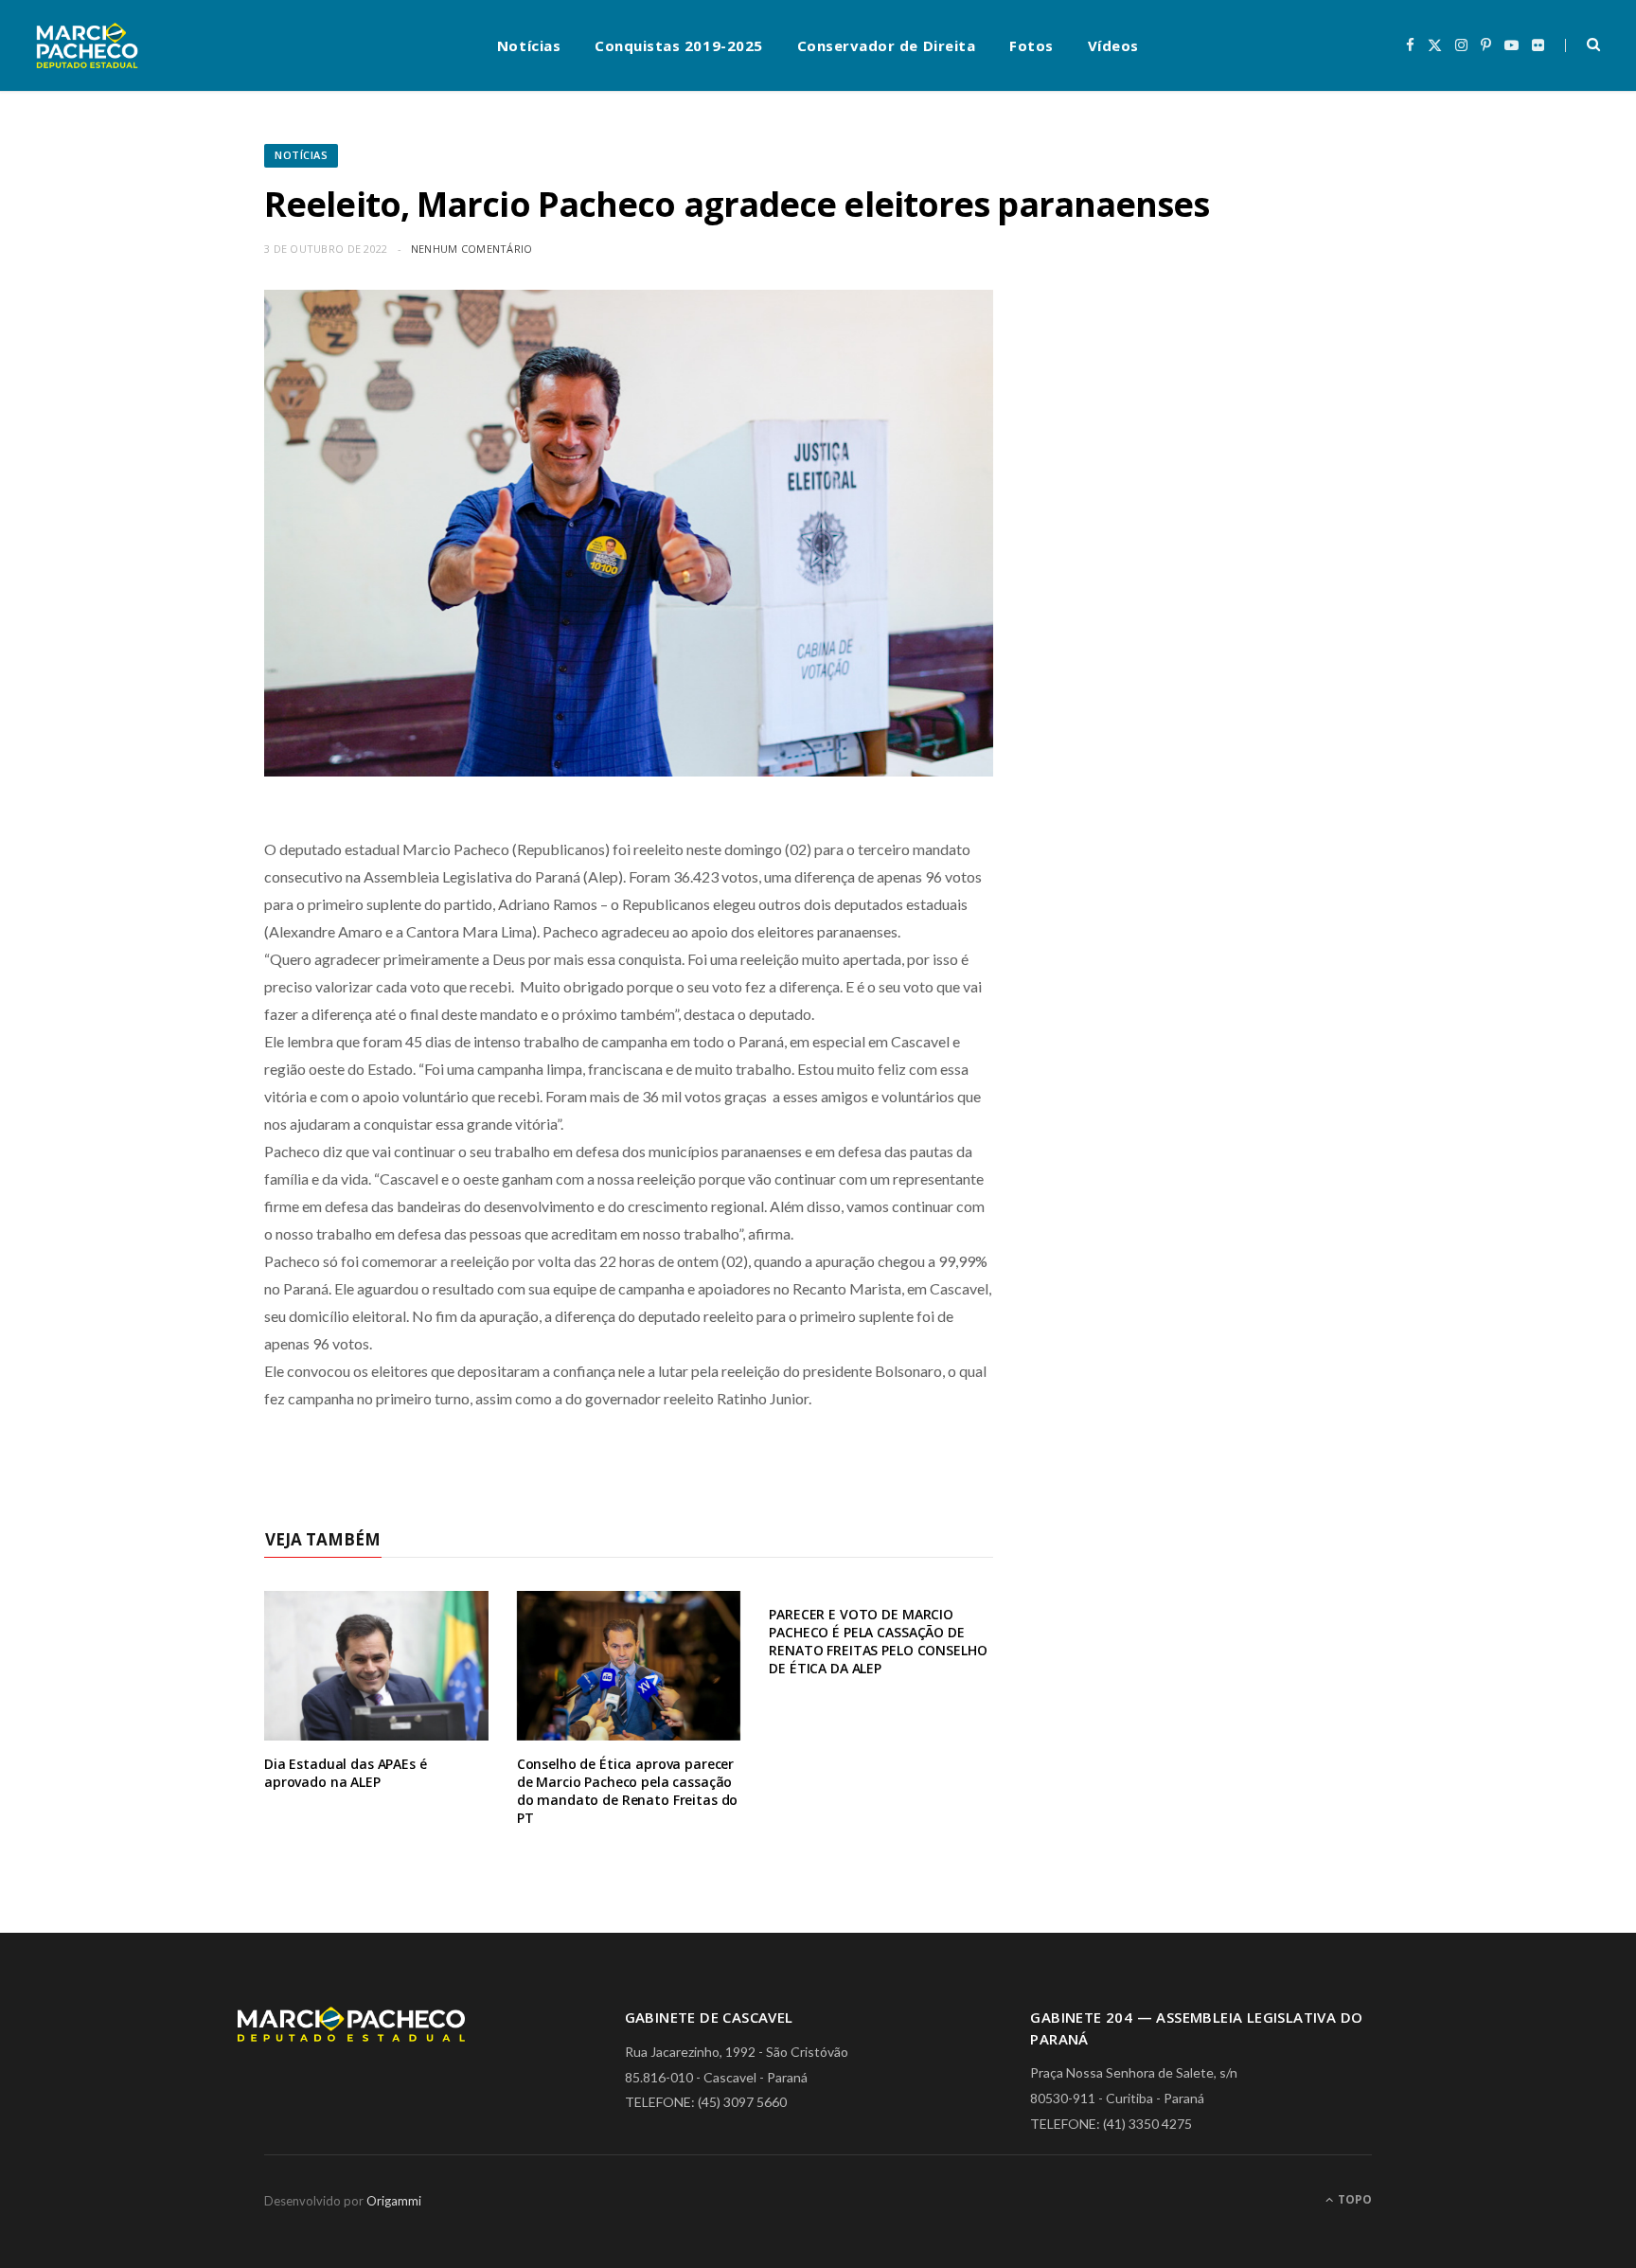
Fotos (1031, 45)
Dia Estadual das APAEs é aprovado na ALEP (346, 1773)
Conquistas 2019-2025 (679, 45)
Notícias (529, 45)
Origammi (394, 2201)
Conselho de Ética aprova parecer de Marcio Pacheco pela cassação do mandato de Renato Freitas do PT (628, 1791)
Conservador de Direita (887, 45)
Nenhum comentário (472, 249)
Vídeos (1113, 45)
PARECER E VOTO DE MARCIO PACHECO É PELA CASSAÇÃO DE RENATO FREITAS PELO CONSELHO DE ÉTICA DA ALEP (878, 1641)
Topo (1353, 2199)
